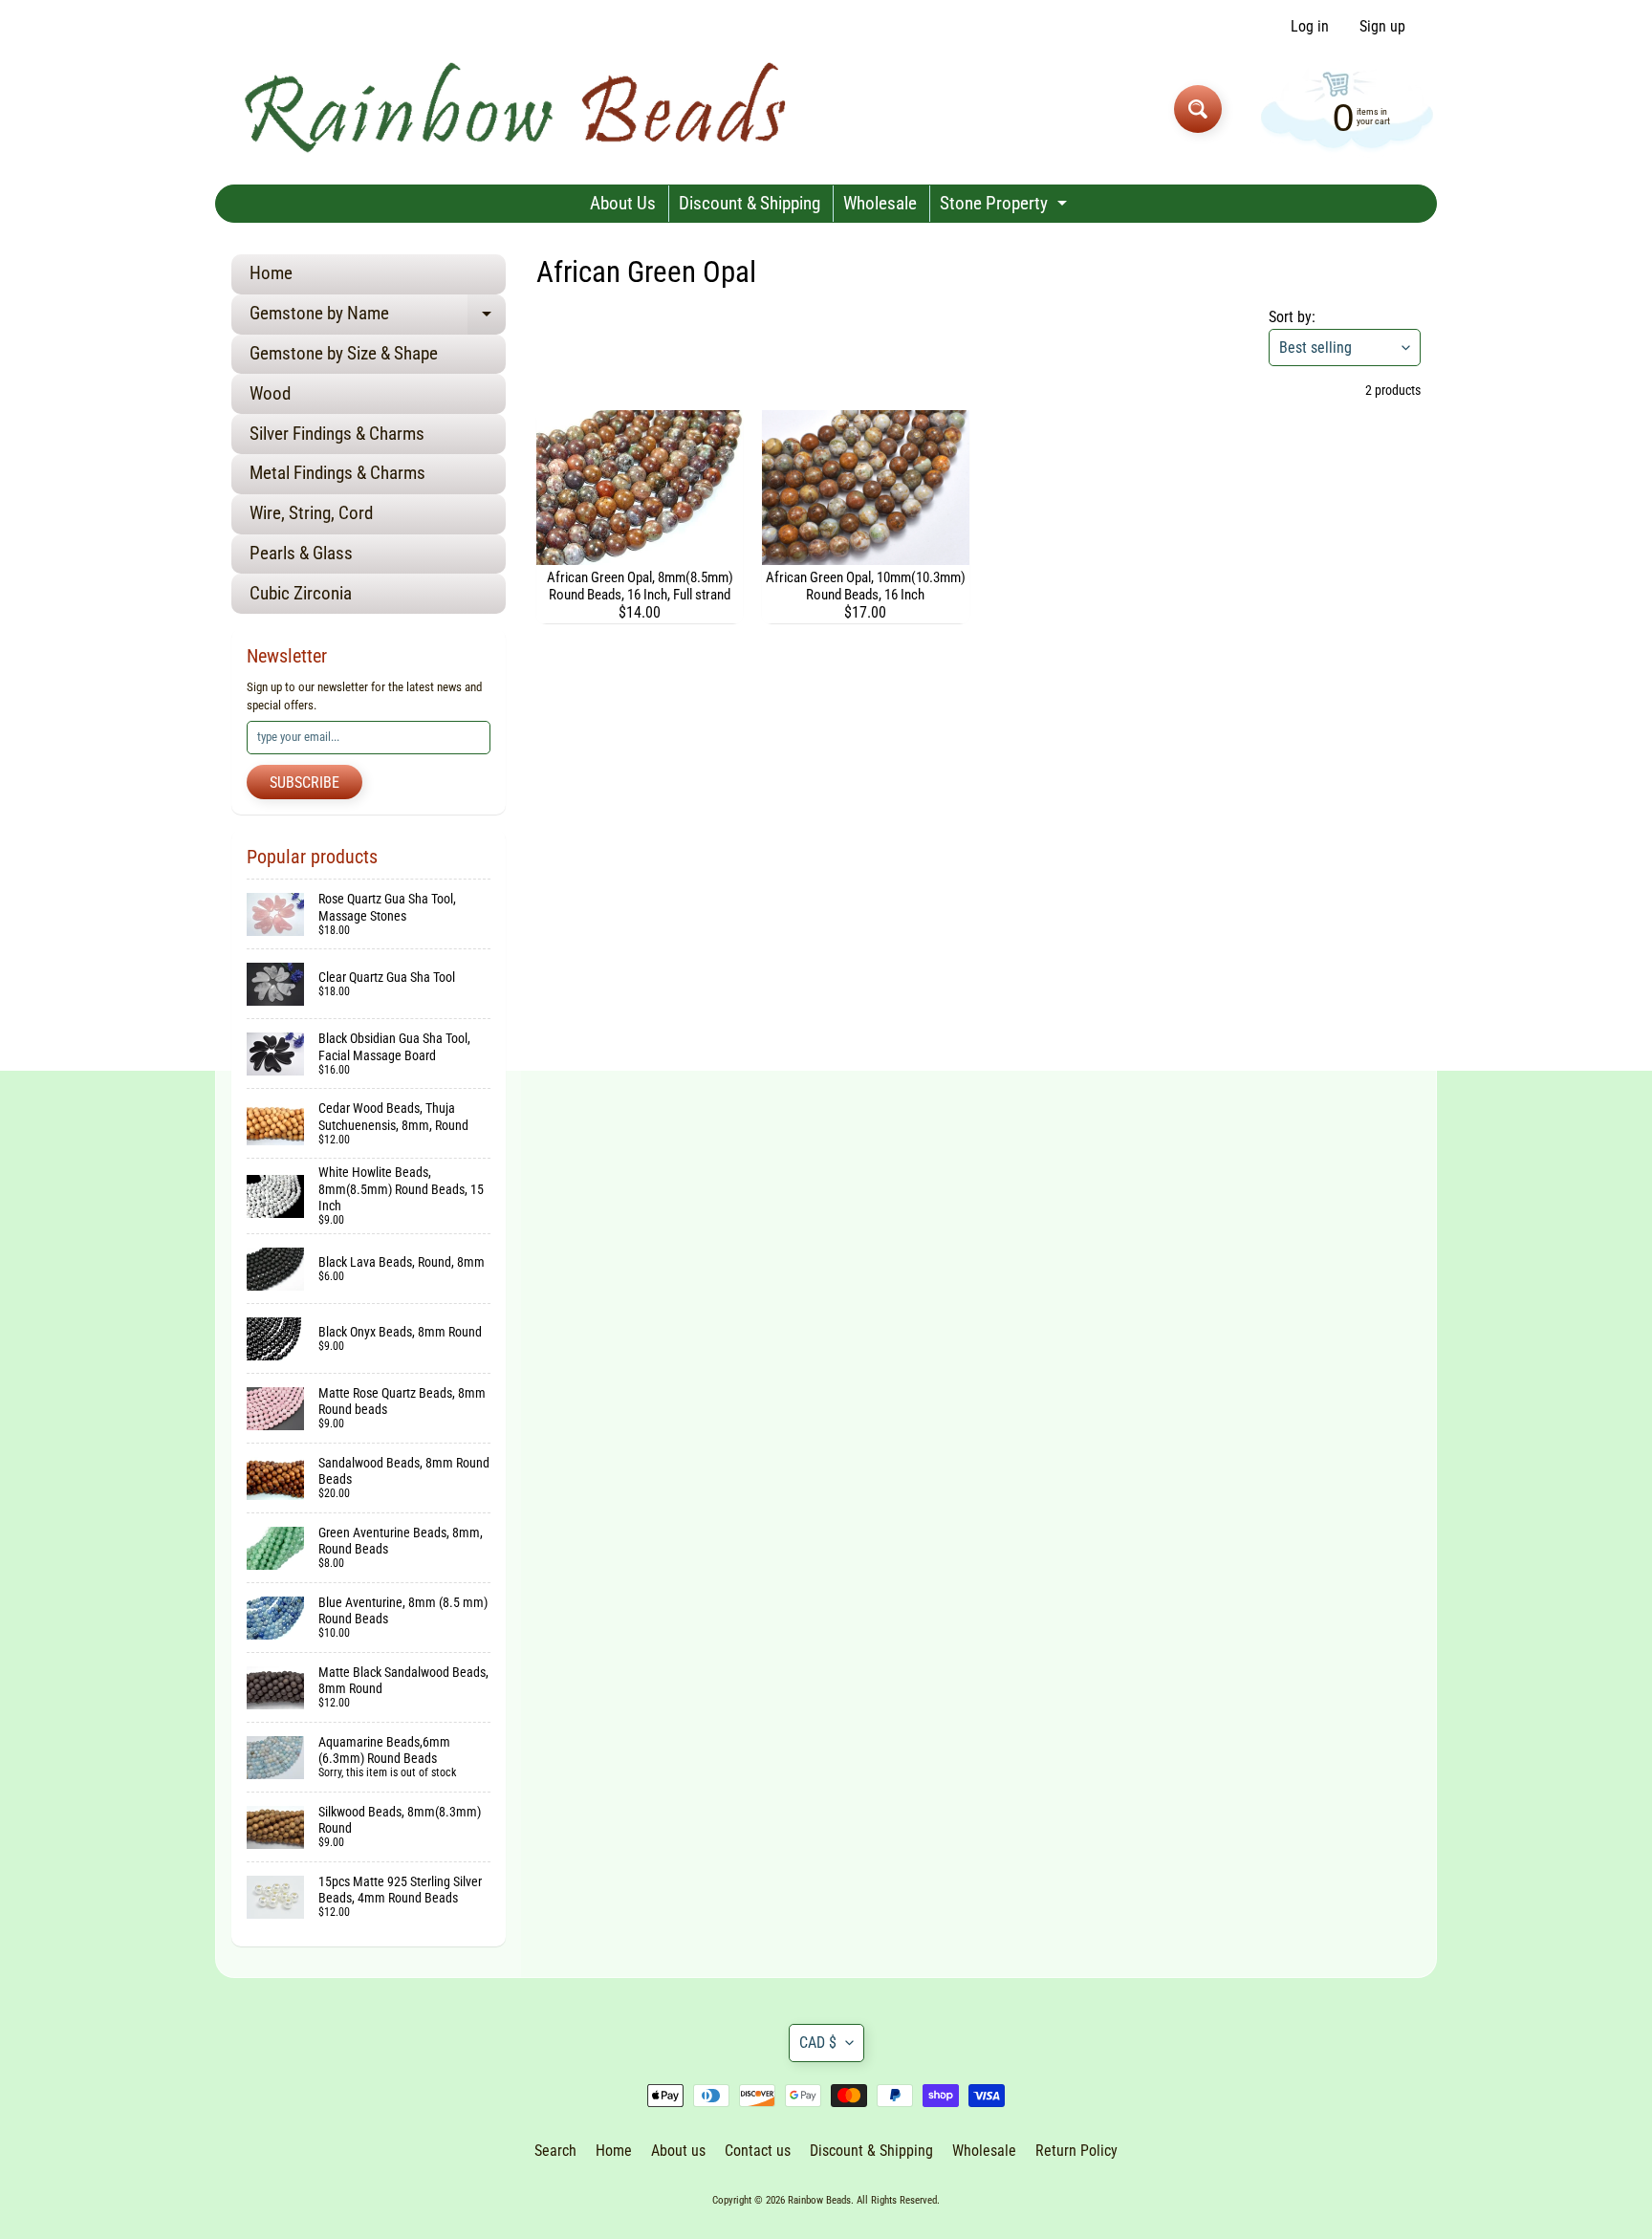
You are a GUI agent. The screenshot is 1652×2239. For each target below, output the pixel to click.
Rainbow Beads (819, 2200)
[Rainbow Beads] (519, 109)
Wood (270, 393)
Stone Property (1006, 207)
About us (678, 2151)
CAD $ (818, 2043)
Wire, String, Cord (311, 513)
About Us (623, 203)
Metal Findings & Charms (337, 473)
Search (555, 2151)
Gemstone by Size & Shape (344, 353)
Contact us (758, 2151)
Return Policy (1076, 2151)
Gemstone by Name (378, 318)
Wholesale (880, 203)
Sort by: (1292, 317)
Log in (1310, 27)
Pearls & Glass (301, 553)
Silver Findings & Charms (337, 434)
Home (271, 273)
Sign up (1382, 27)
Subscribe (304, 783)
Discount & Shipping (750, 203)
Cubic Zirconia (301, 593)
